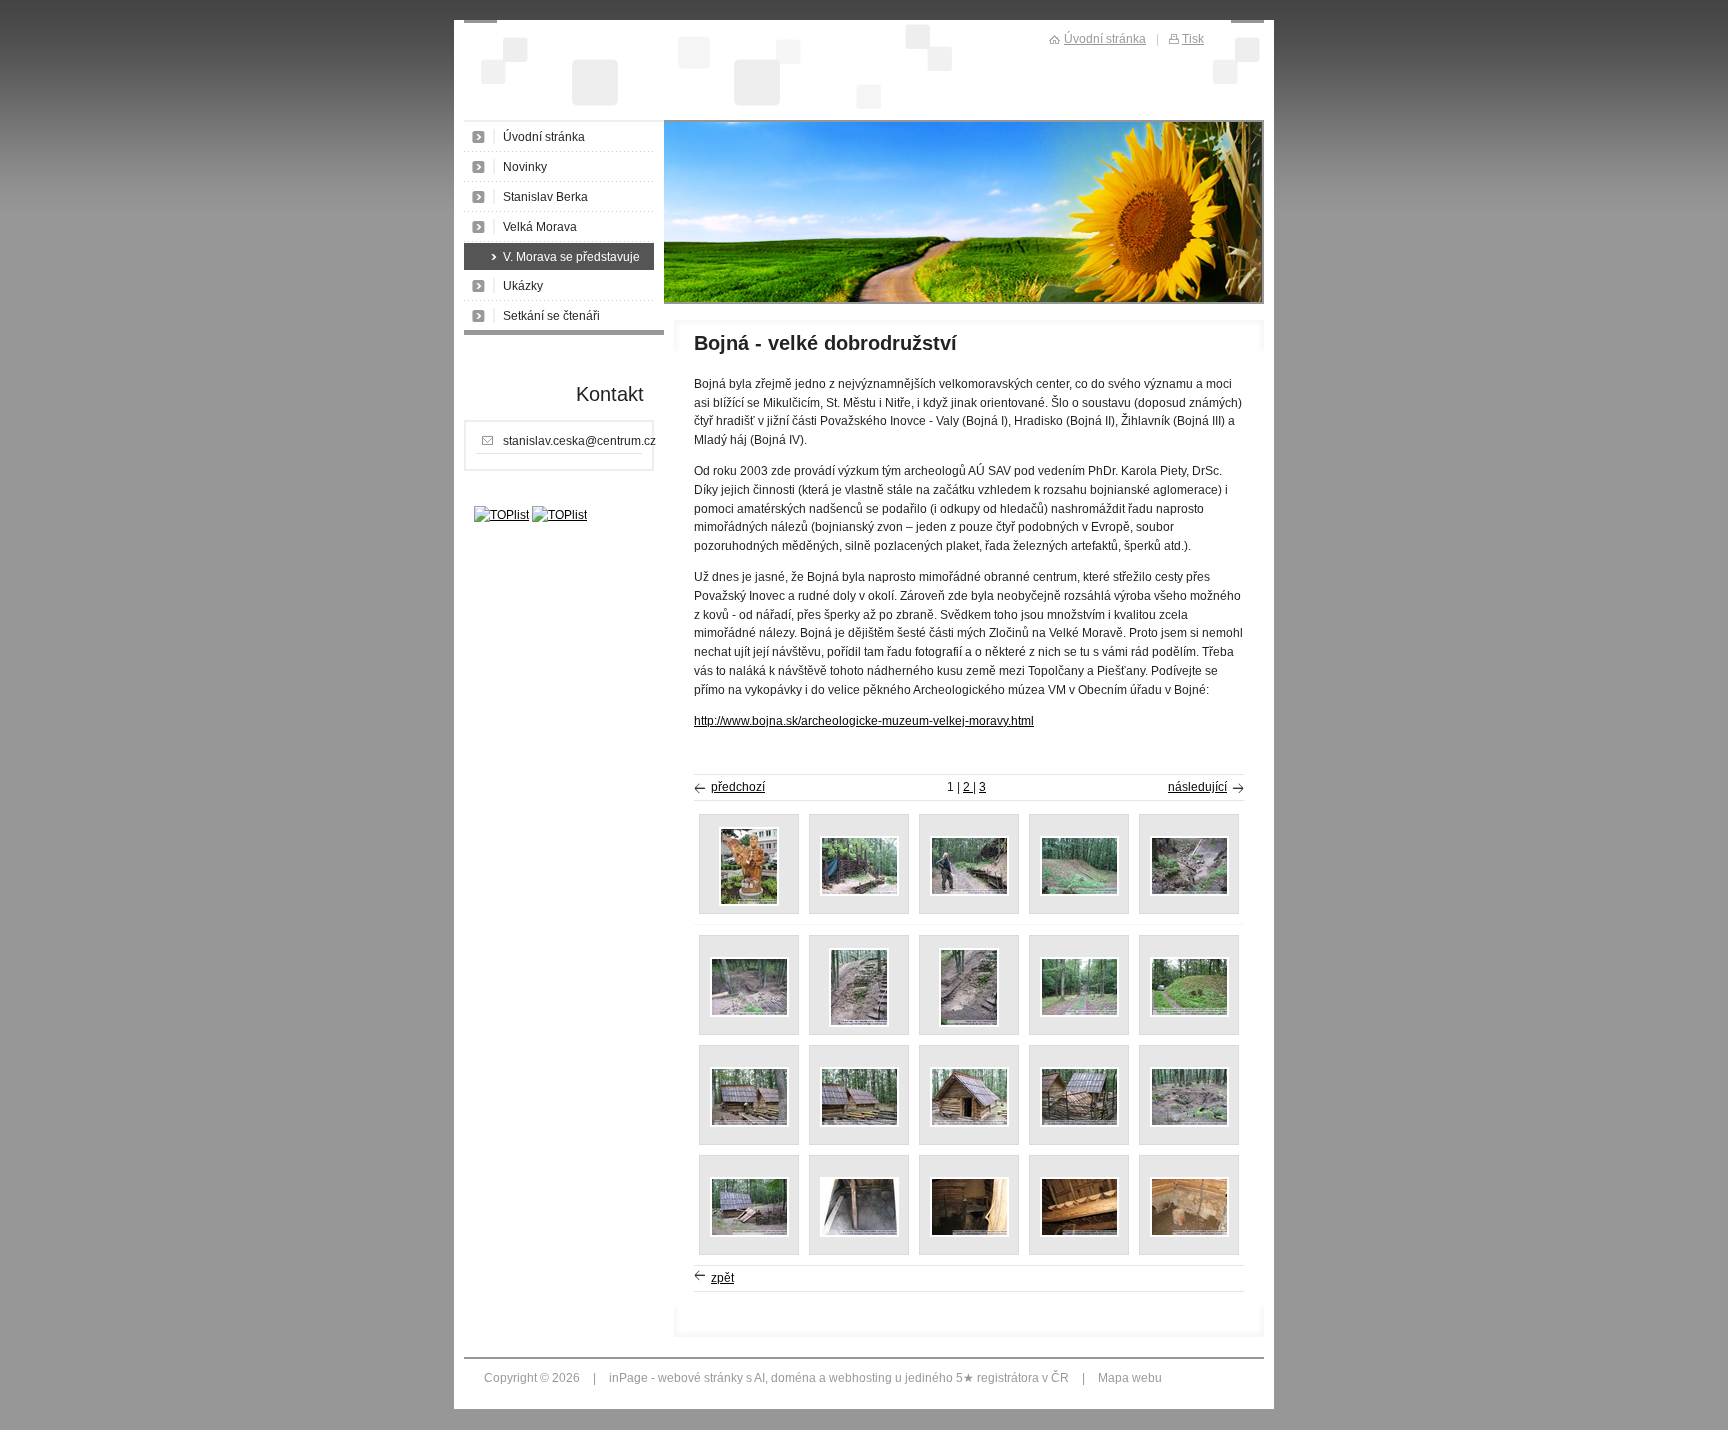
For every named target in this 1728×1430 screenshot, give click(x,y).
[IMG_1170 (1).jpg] (749, 1123)
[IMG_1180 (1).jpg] (1079, 1233)
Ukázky (523, 286)
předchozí (738, 787)
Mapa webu (1130, 1378)
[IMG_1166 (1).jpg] (1079, 1013)
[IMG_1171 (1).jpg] (859, 1123)
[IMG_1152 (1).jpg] (1079, 892)
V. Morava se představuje (571, 257)
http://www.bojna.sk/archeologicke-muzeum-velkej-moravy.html (864, 721)
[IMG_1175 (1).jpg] (1189, 1123)
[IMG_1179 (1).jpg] (969, 1233)
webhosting (860, 1378)
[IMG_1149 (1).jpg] (969, 892)
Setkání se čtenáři (551, 316)
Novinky (525, 167)
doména (793, 1378)
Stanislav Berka (545, 197)
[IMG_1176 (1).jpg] (749, 1233)
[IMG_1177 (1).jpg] (859, 1233)
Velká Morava (540, 227)
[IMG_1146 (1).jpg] (859, 892)
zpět (722, 1278)
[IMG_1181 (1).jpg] (1189, 1233)
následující (1197, 787)
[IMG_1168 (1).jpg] (1189, 1013)
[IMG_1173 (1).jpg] (1079, 1123)
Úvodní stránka (544, 137)
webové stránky (700, 1378)
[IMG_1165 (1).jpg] (969, 1023)
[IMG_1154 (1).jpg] (749, 1013)
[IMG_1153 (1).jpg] (1189, 892)
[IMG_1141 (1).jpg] (749, 902)
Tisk (1193, 39)
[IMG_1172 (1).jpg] (969, 1123)
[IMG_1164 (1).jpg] (859, 1023)
